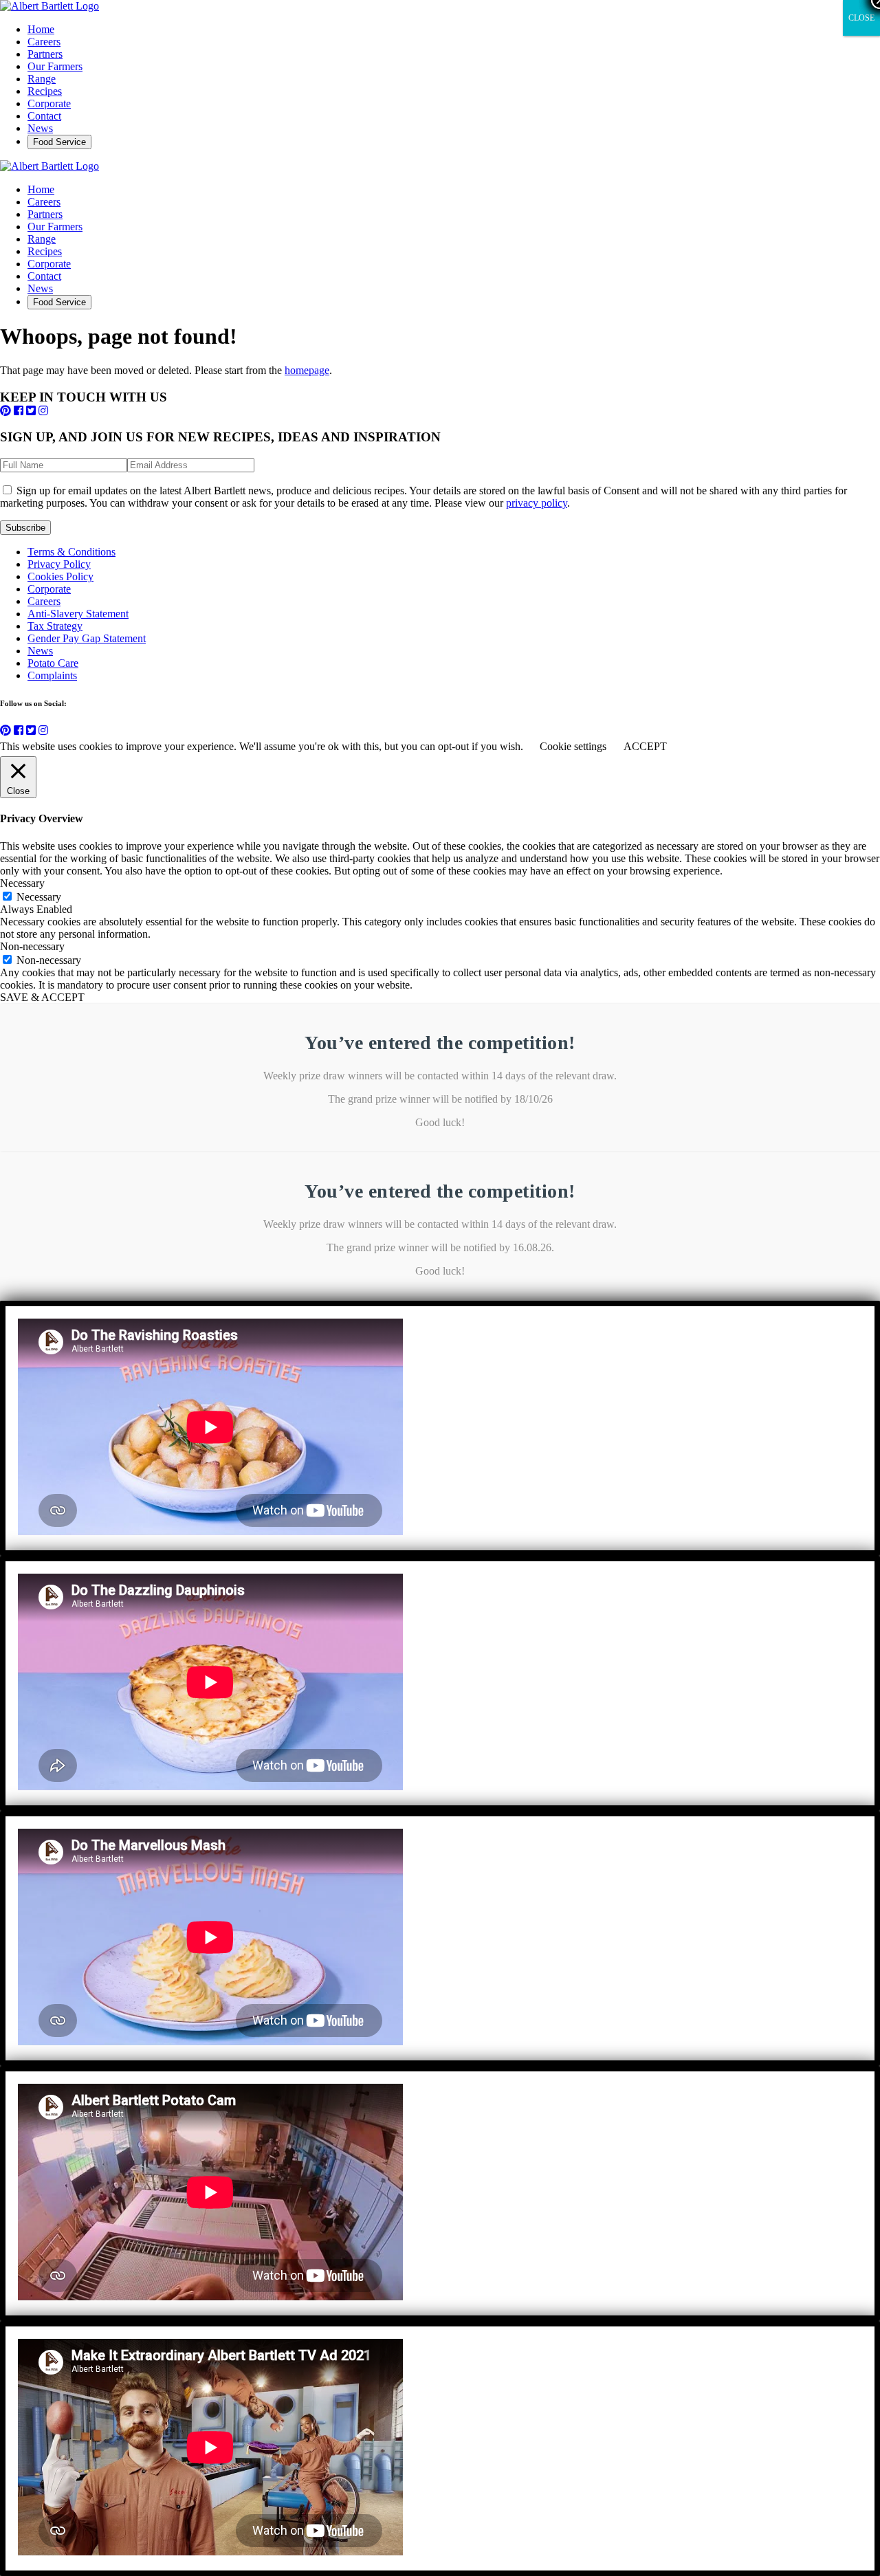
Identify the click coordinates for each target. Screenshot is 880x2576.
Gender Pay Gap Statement (87, 638)
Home (41, 29)
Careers (44, 42)
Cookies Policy (60, 576)
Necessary (39, 897)
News (40, 128)
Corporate (49, 103)
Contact (44, 116)
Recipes (45, 91)
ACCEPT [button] (645, 746)
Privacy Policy (59, 564)
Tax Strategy (55, 626)
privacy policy (537, 503)
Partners (45, 54)
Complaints (52, 675)
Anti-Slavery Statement (78, 614)
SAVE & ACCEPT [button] (42, 997)
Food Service (59, 142)
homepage (307, 370)
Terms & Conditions (71, 552)
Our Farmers (55, 66)
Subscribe (25, 528)
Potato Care (53, 663)
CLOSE (861, 18)
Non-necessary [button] (32, 946)
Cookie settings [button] (573, 746)
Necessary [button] (22, 883)
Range (42, 79)
